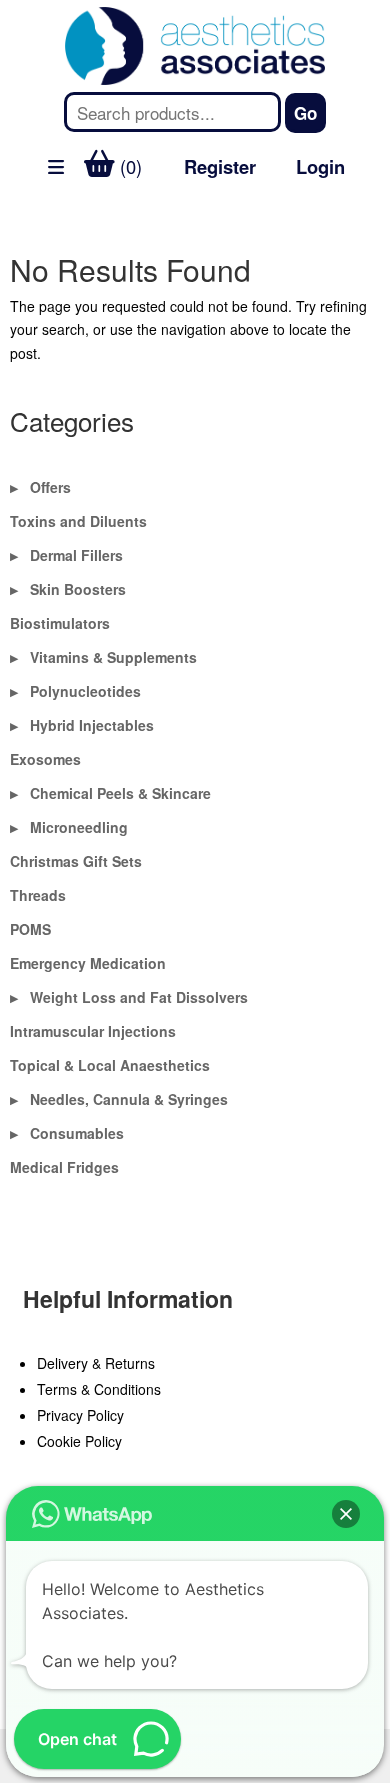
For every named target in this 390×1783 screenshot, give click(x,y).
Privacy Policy (80, 1415)
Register (220, 166)
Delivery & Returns (96, 1363)
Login (320, 166)
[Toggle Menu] (26, 216)
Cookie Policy (79, 1441)
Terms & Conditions (99, 1389)
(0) (128, 166)
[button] (346, 1514)
